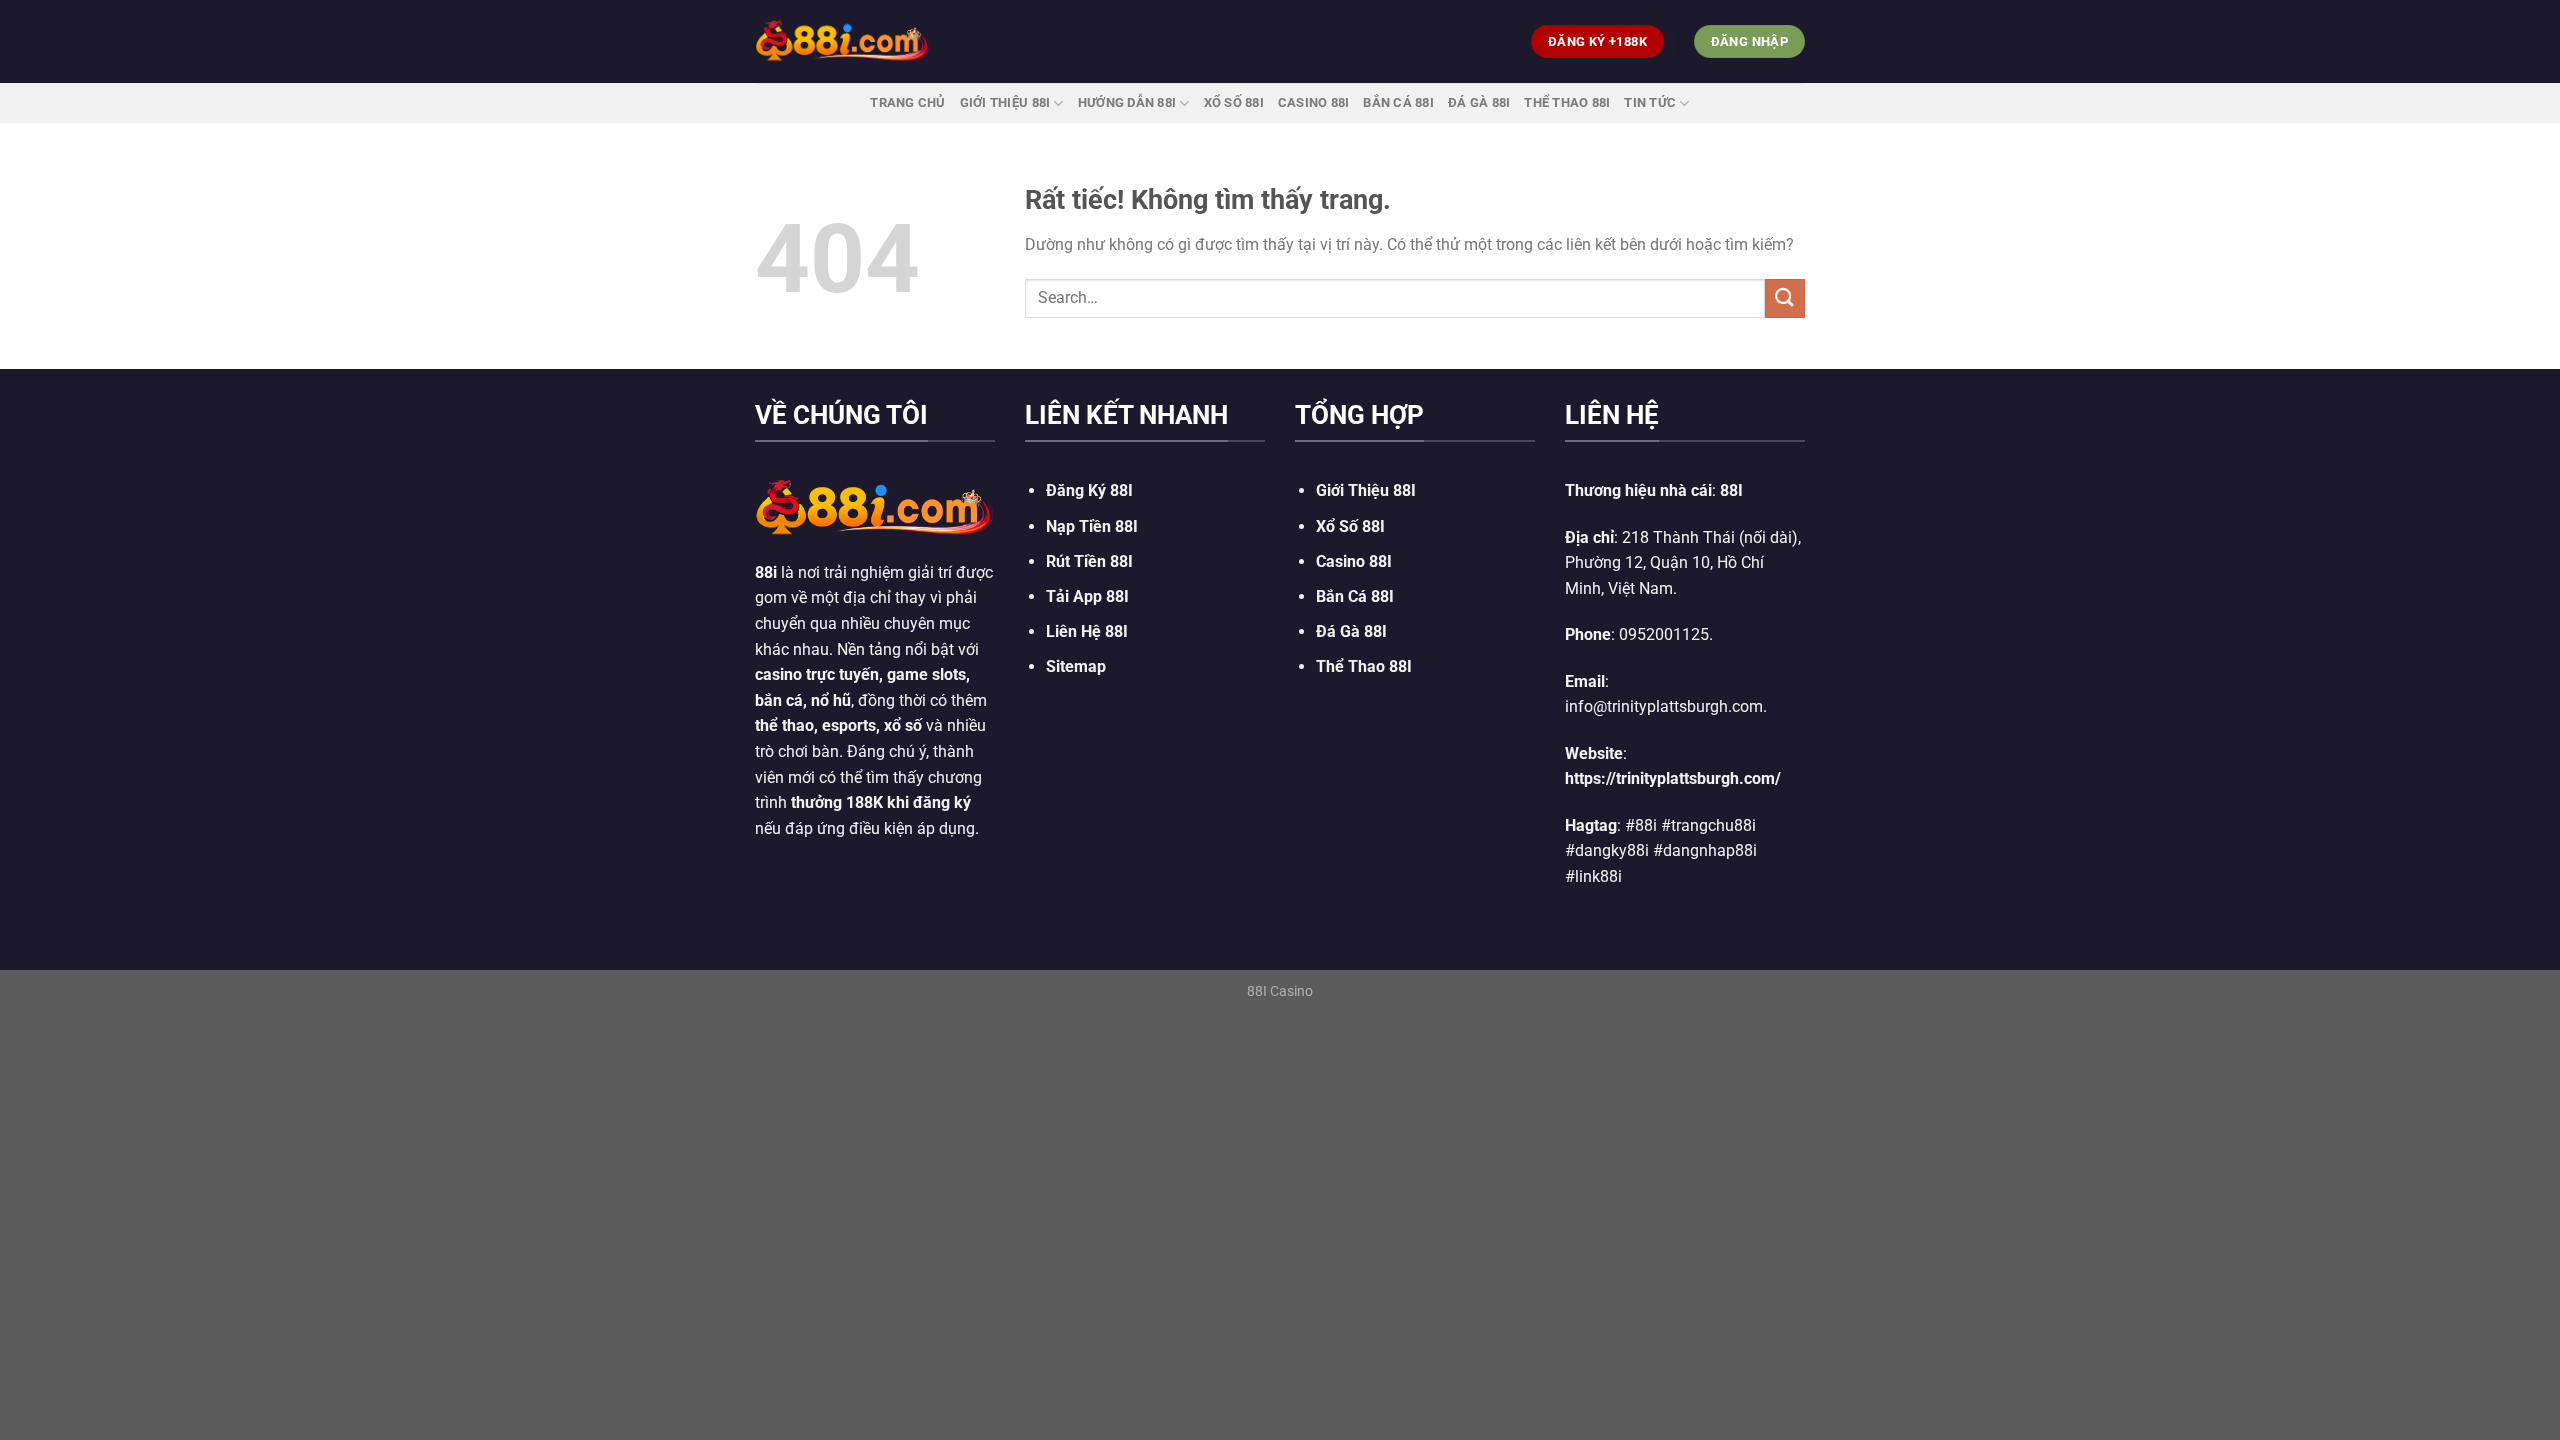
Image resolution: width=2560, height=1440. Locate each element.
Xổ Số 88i (1234, 102)
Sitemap (1076, 666)
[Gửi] (1785, 298)
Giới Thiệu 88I (1005, 102)
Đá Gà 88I (1479, 102)
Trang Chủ (907, 102)
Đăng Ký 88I (1089, 490)
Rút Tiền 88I (1089, 561)
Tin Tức (1650, 102)
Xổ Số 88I (1350, 526)
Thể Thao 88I (1567, 102)
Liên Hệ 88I (1087, 631)
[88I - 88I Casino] (843, 41)
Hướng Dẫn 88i (1127, 102)
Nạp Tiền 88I (1092, 526)
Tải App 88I (1087, 596)
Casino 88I (1314, 102)
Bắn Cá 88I (1398, 102)
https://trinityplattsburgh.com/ (1673, 778)
